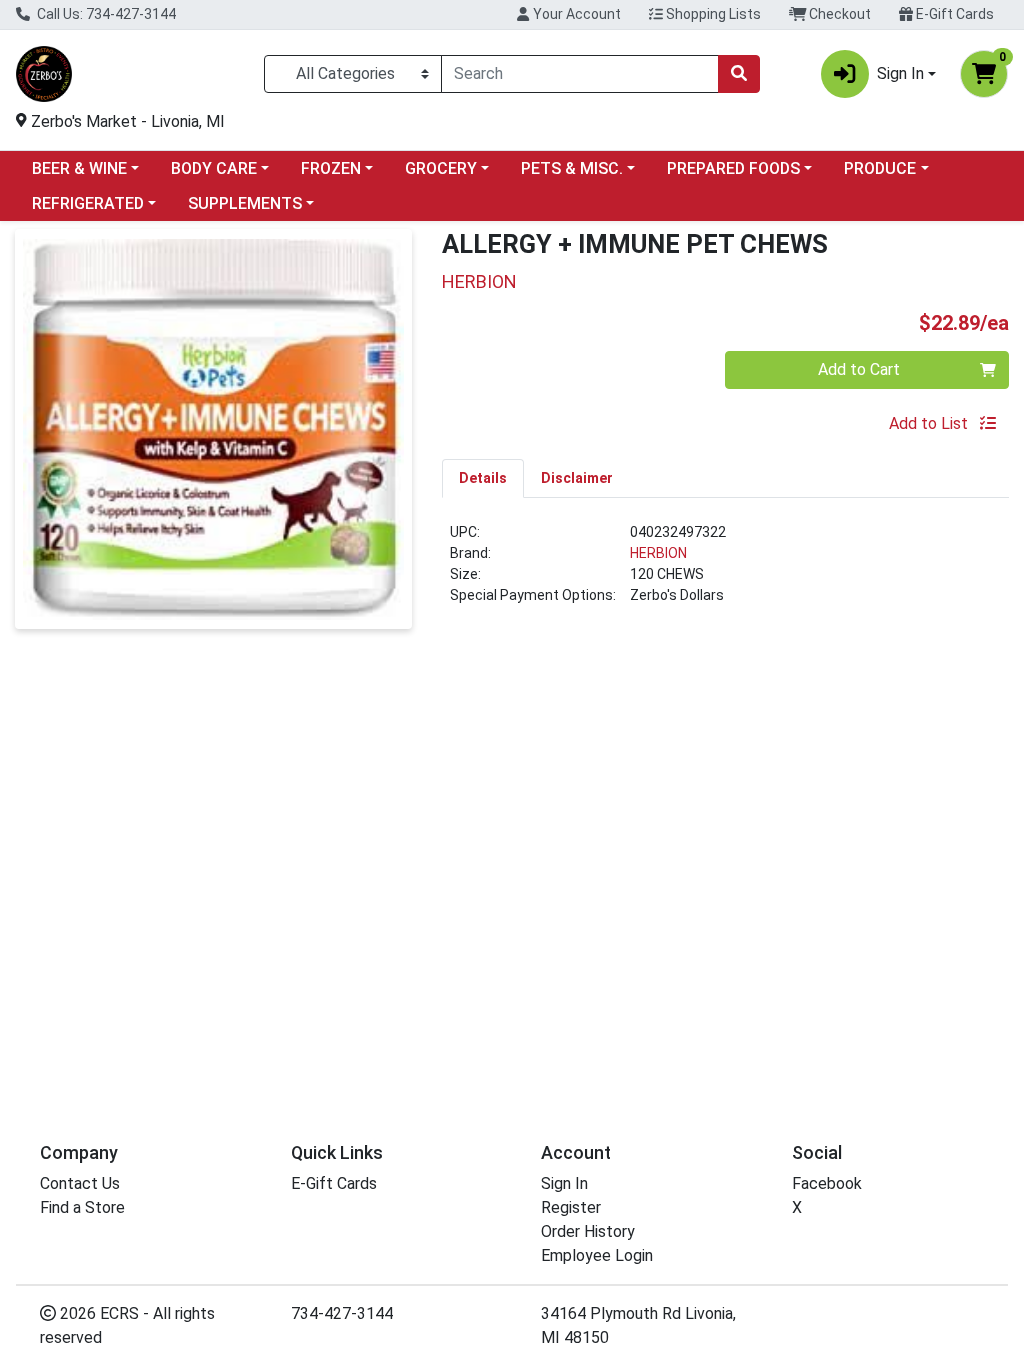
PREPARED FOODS (733, 168)
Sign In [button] (900, 73)
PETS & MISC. (572, 168)
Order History (588, 1231)
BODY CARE (214, 168)
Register (571, 1207)
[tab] (483, 478)
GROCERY (441, 168)
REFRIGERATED (88, 203)
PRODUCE (880, 168)
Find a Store (82, 1207)
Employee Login (597, 1255)
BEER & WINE (79, 168)
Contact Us (80, 1183)
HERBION (658, 553)
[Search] (739, 74)
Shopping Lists (712, 14)
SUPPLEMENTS (245, 203)
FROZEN (331, 168)
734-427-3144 (342, 1313)
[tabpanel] (725, 572)
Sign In (564, 1183)
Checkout (838, 14)
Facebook (827, 1183)
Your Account (575, 14)
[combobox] (580, 74)
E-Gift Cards (953, 14)
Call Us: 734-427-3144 (105, 14)
